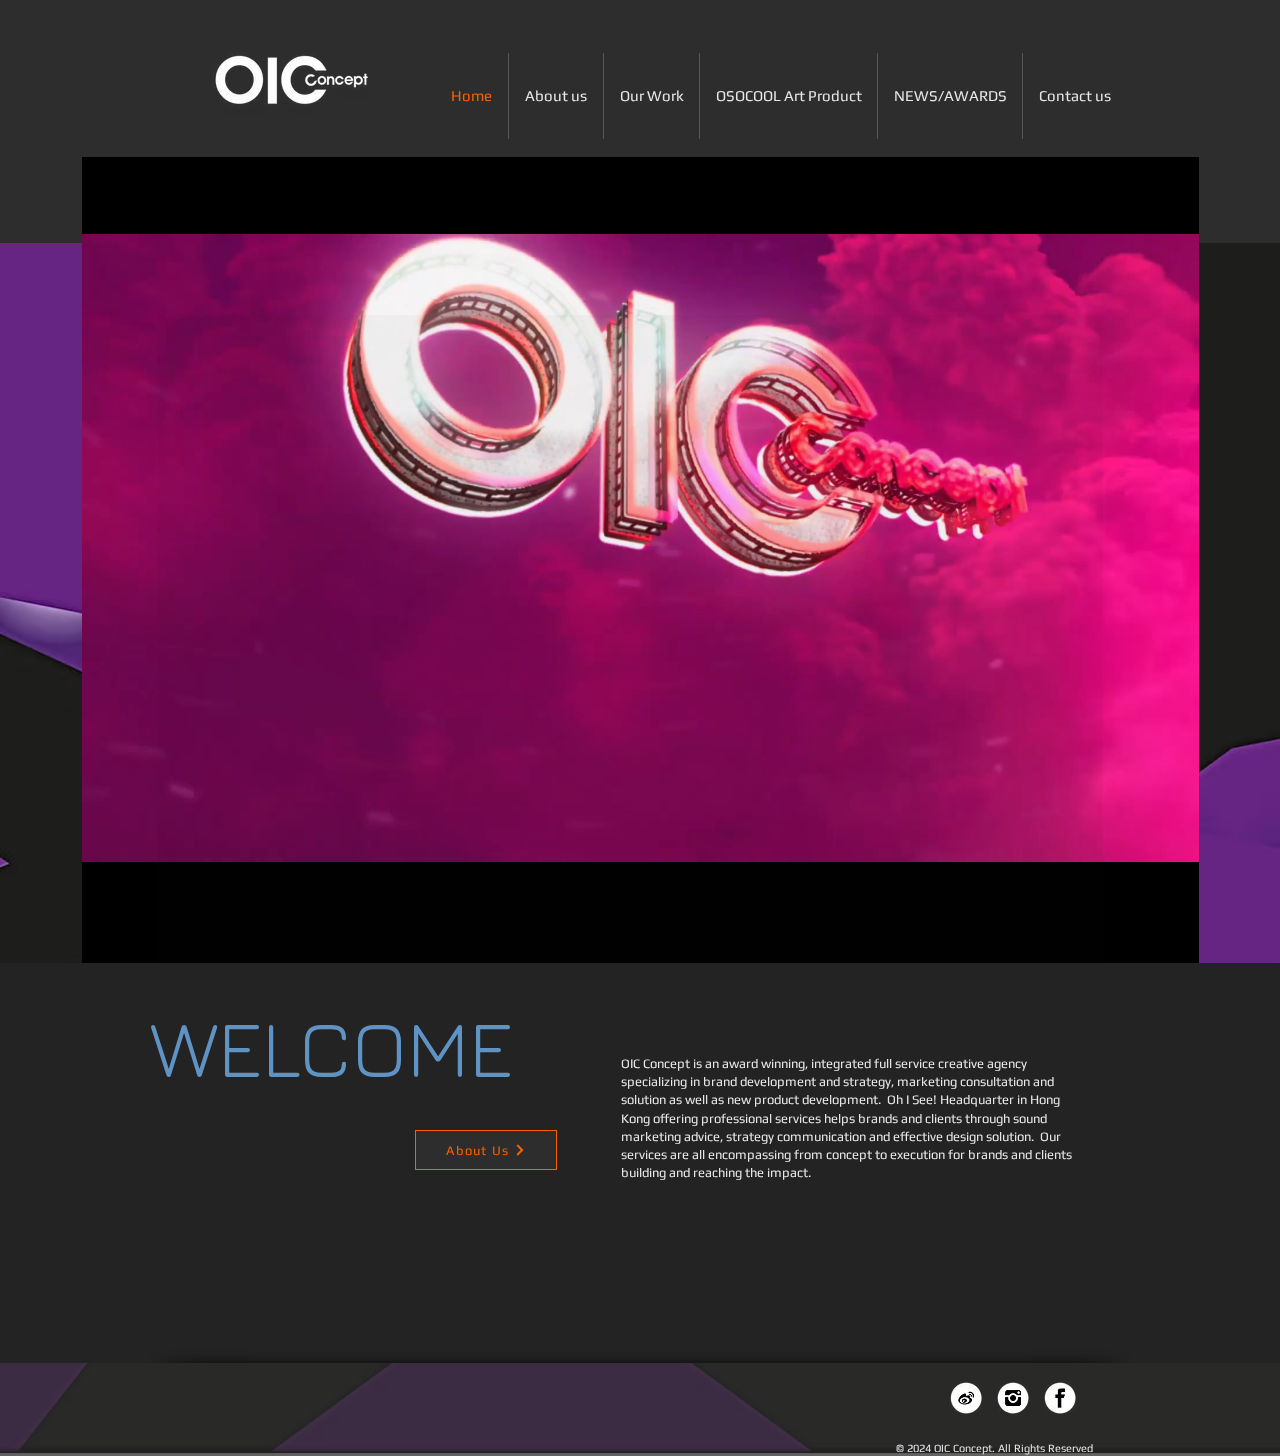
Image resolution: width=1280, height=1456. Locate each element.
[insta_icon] (1013, 1398)
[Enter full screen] (1172, 912)
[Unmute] (142, 912)
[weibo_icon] (966, 1398)
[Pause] (108, 912)
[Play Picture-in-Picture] (1138, 912)
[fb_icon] (1060, 1398)
